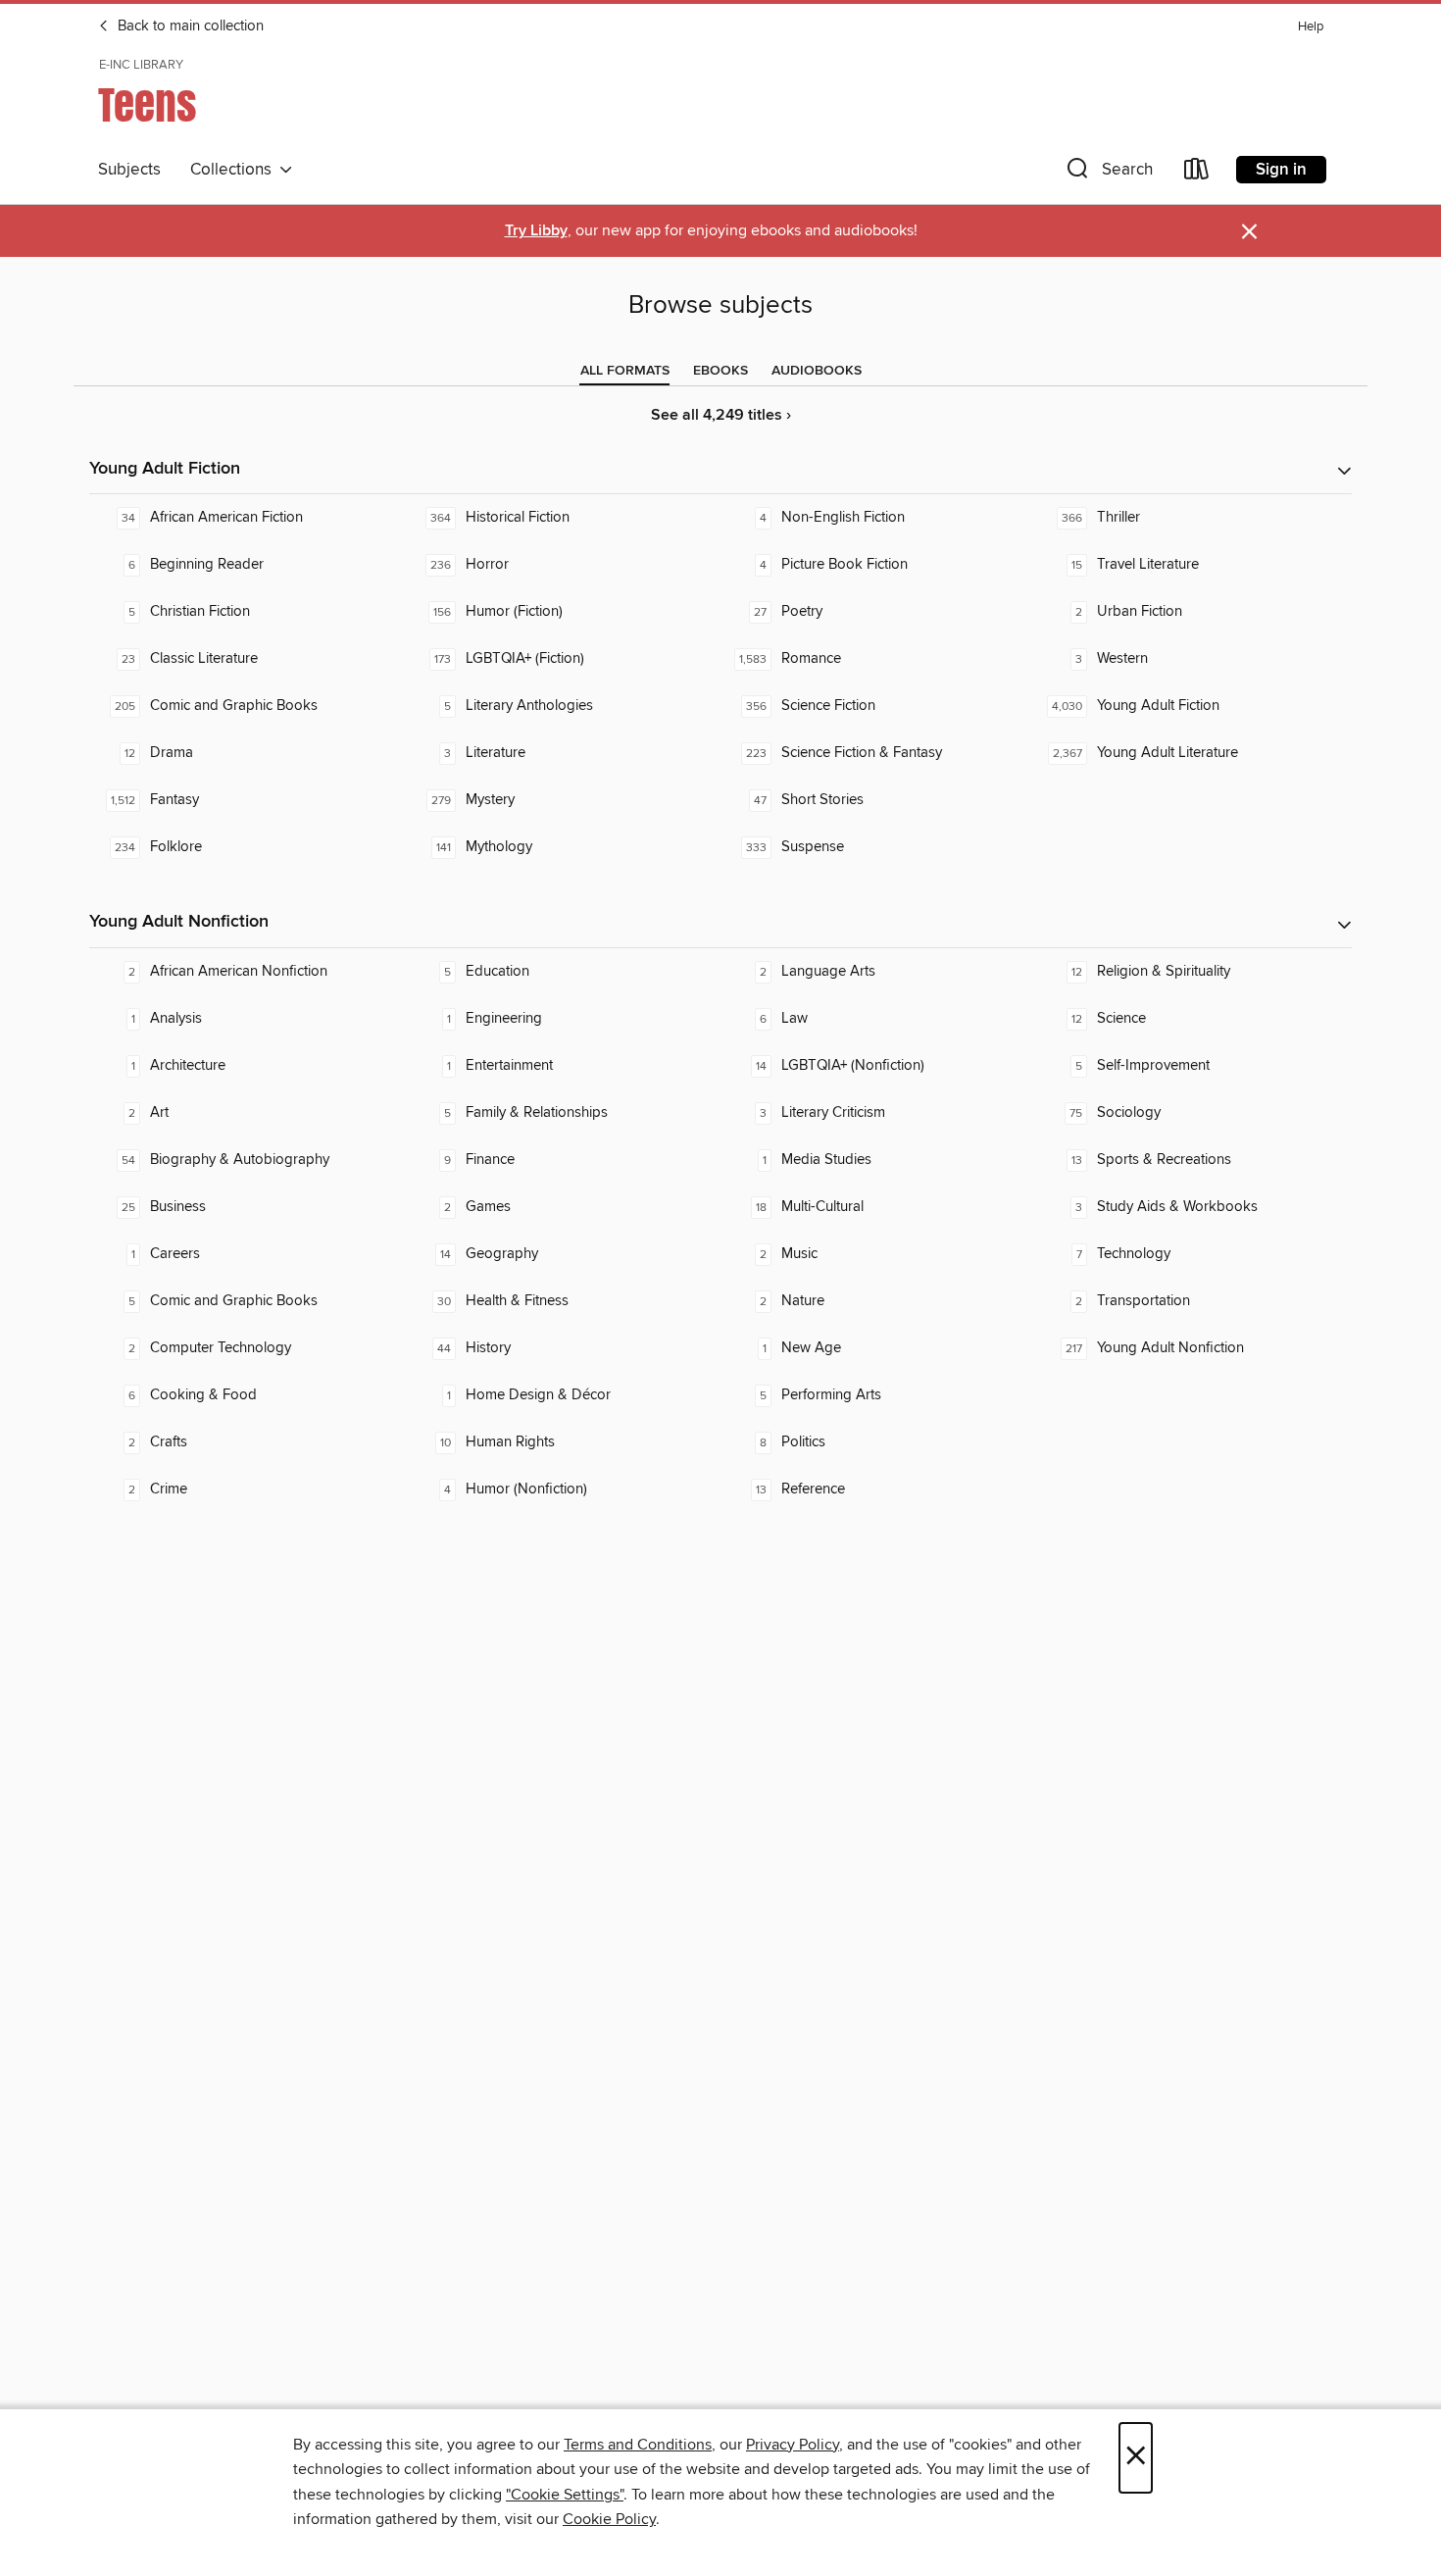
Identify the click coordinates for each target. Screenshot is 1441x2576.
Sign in (1281, 170)
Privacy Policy (793, 2445)
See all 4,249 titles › (721, 415)
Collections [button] (235, 170)
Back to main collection (189, 26)
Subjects (129, 170)
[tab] (625, 371)
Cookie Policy (609, 2519)
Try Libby (536, 231)
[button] (1108, 173)
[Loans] (1197, 173)
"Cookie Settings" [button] (565, 2495)
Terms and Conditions (638, 2445)
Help (1311, 27)
